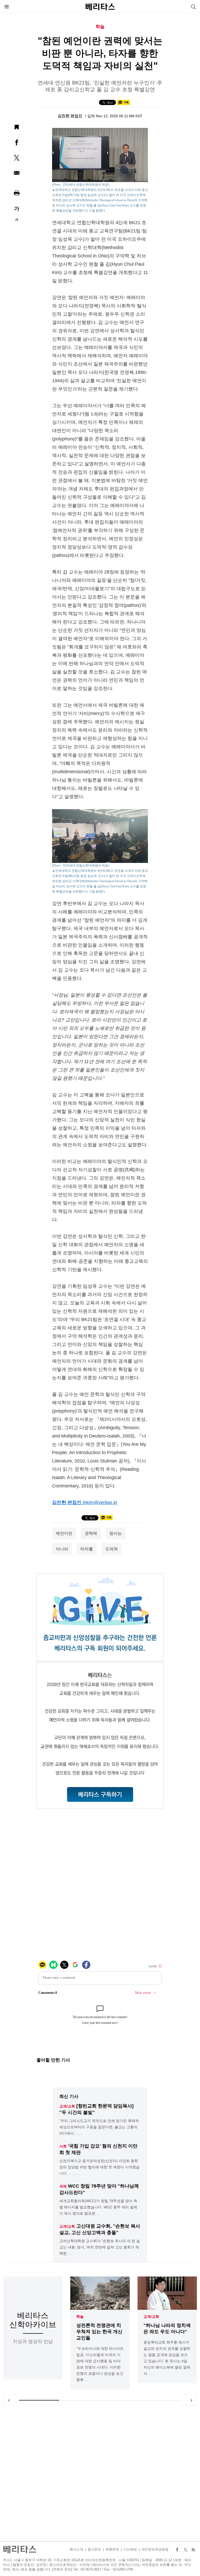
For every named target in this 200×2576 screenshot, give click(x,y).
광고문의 (94, 2549)
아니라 (62, 1549)
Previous (9, 2400)
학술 (80, 2317)
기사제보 (130, 2549)
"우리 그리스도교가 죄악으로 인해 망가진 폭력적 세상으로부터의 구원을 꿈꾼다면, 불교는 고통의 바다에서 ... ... (99, 2127)
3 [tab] (120, 2400)
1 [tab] (39, 2400)
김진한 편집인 (71, 116)
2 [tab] (80, 2400)
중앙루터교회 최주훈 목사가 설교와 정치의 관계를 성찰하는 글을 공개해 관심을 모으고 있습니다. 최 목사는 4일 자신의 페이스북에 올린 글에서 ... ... (167, 2358)
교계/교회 (151, 2317)
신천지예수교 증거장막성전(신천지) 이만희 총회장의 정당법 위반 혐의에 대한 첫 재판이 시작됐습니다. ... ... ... (99, 2167)
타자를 (87, 1549)
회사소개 (76, 2549)
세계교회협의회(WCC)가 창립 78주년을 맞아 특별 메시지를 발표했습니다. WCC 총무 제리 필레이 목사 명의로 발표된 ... (98, 2207)
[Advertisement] (100, 2474)
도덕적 (111, 1549)
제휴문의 (112, 2549)
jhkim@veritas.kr (100, 1502)
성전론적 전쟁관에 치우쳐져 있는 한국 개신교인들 (99, 2332)
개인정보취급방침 (155, 2549)
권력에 (91, 1533)
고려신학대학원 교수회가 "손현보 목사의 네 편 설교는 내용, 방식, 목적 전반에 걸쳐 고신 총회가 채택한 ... (100, 2247)
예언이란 (64, 1533)
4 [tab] (161, 2400)
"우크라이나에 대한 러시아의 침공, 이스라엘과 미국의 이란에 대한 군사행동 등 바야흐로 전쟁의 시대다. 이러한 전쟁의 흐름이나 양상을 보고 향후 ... (100, 2364)
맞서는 (116, 1533)
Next (191, 2400)
